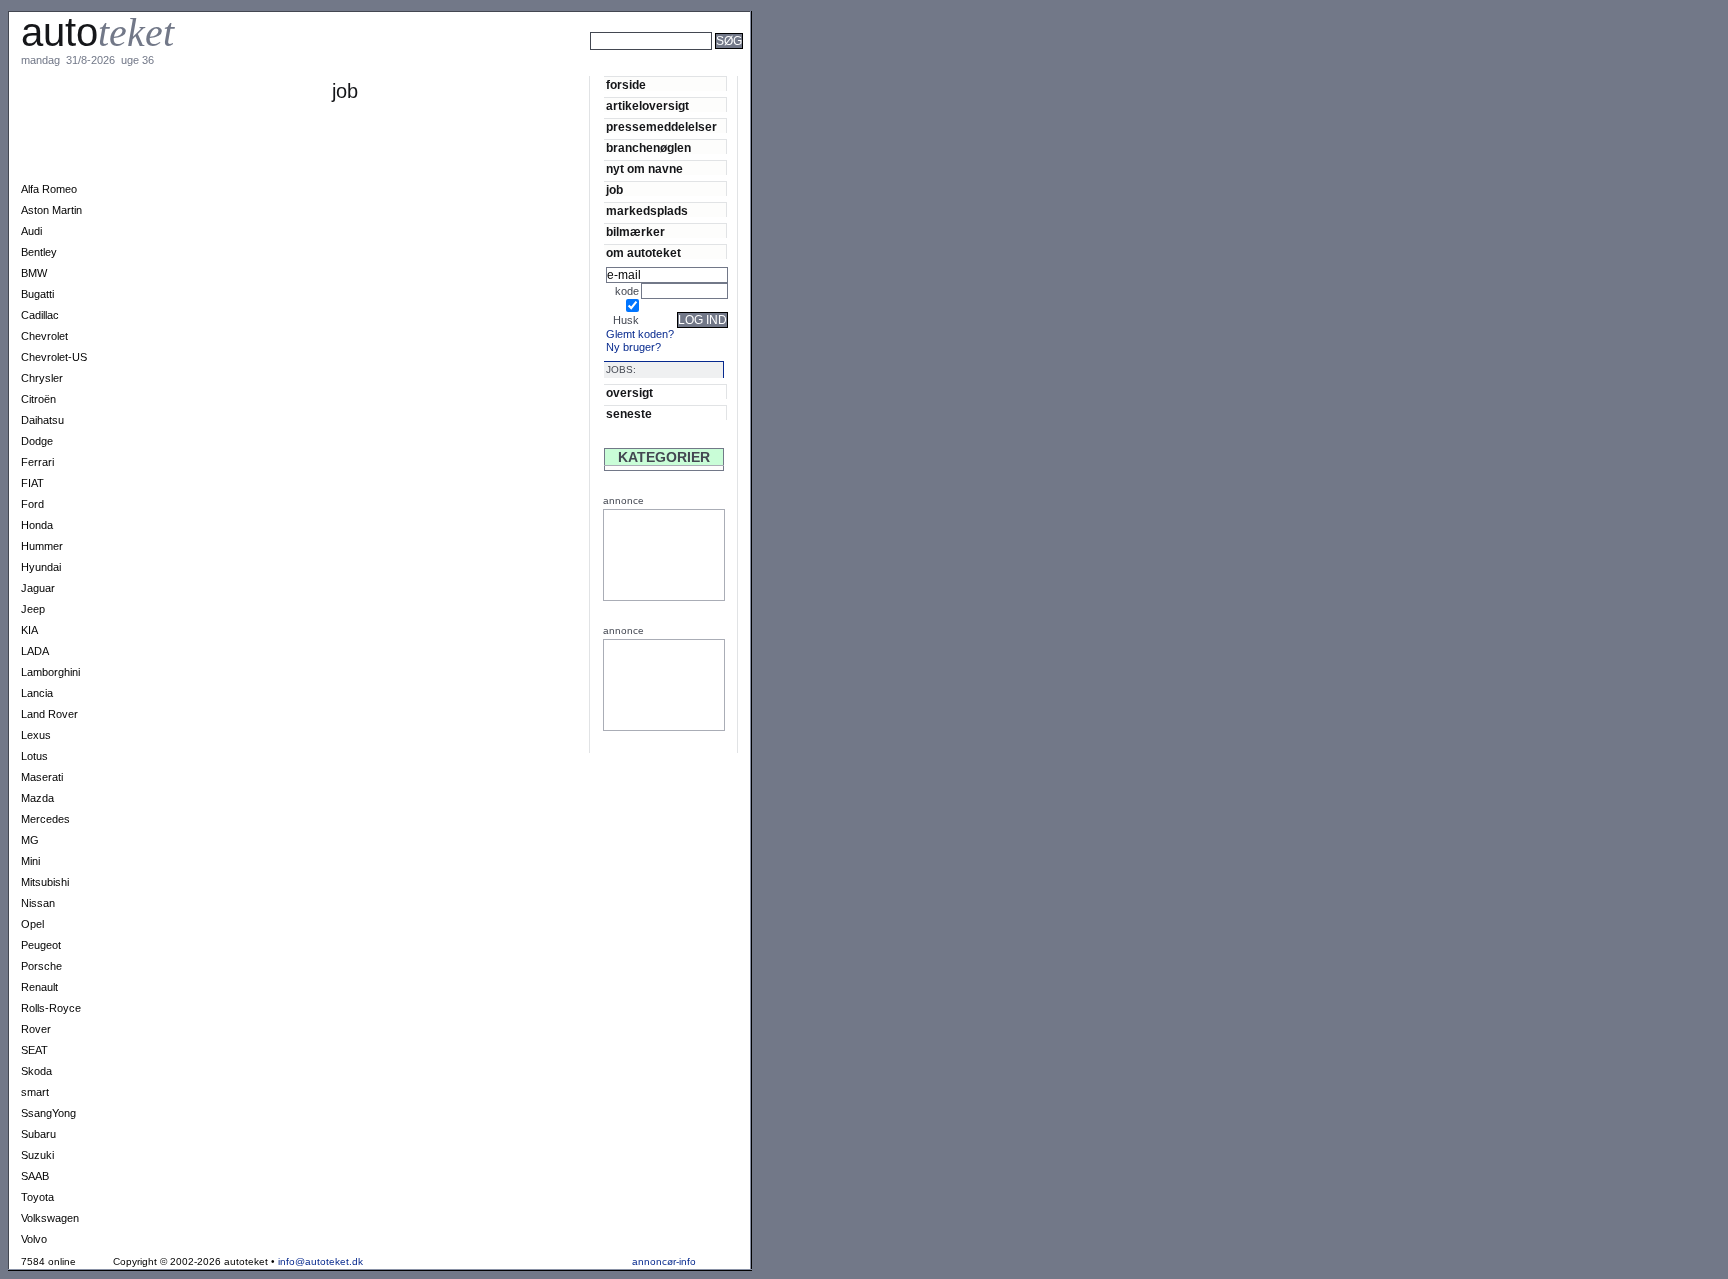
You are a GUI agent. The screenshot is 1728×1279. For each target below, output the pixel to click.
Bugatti (37, 294)
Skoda (36, 1071)
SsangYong (48, 1113)
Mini (30, 861)
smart (35, 1092)
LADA (35, 651)
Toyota (37, 1197)
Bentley (39, 252)
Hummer (42, 546)
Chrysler (42, 378)
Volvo (34, 1239)
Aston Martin (51, 210)
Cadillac (40, 315)
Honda (37, 525)
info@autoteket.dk (320, 1261)
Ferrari (37, 462)
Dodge (37, 441)
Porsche (41, 966)
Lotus (34, 756)
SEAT (34, 1050)
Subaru (38, 1134)
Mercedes (45, 819)
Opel (32, 924)
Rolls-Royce (51, 1008)
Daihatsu (42, 420)
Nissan (38, 903)
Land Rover (49, 714)
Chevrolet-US (54, 357)
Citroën (38, 399)
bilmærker (635, 231)
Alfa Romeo (49, 189)
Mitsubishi (45, 882)
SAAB (35, 1176)
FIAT (32, 483)
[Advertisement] (820, 68)
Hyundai (41, 567)
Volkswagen (50, 1218)
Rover (36, 1029)
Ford (32, 504)
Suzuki (37, 1155)
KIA (29, 630)
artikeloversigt (647, 105)
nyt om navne (644, 168)
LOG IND (702, 320)
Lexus (36, 735)
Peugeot (41, 945)
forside (626, 84)
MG (30, 840)
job (614, 189)
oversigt (629, 392)
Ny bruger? (633, 347)
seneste (629, 413)
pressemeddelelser (661, 126)
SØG (729, 41)
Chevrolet (44, 336)
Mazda (37, 798)
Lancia (37, 693)
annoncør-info (664, 1261)
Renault (39, 987)
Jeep (33, 609)
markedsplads (647, 210)
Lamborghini (50, 672)
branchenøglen (648, 147)
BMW (34, 273)
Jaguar (38, 588)
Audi (31, 231)
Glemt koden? (640, 334)
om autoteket (643, 252)
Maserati (42, 777)
